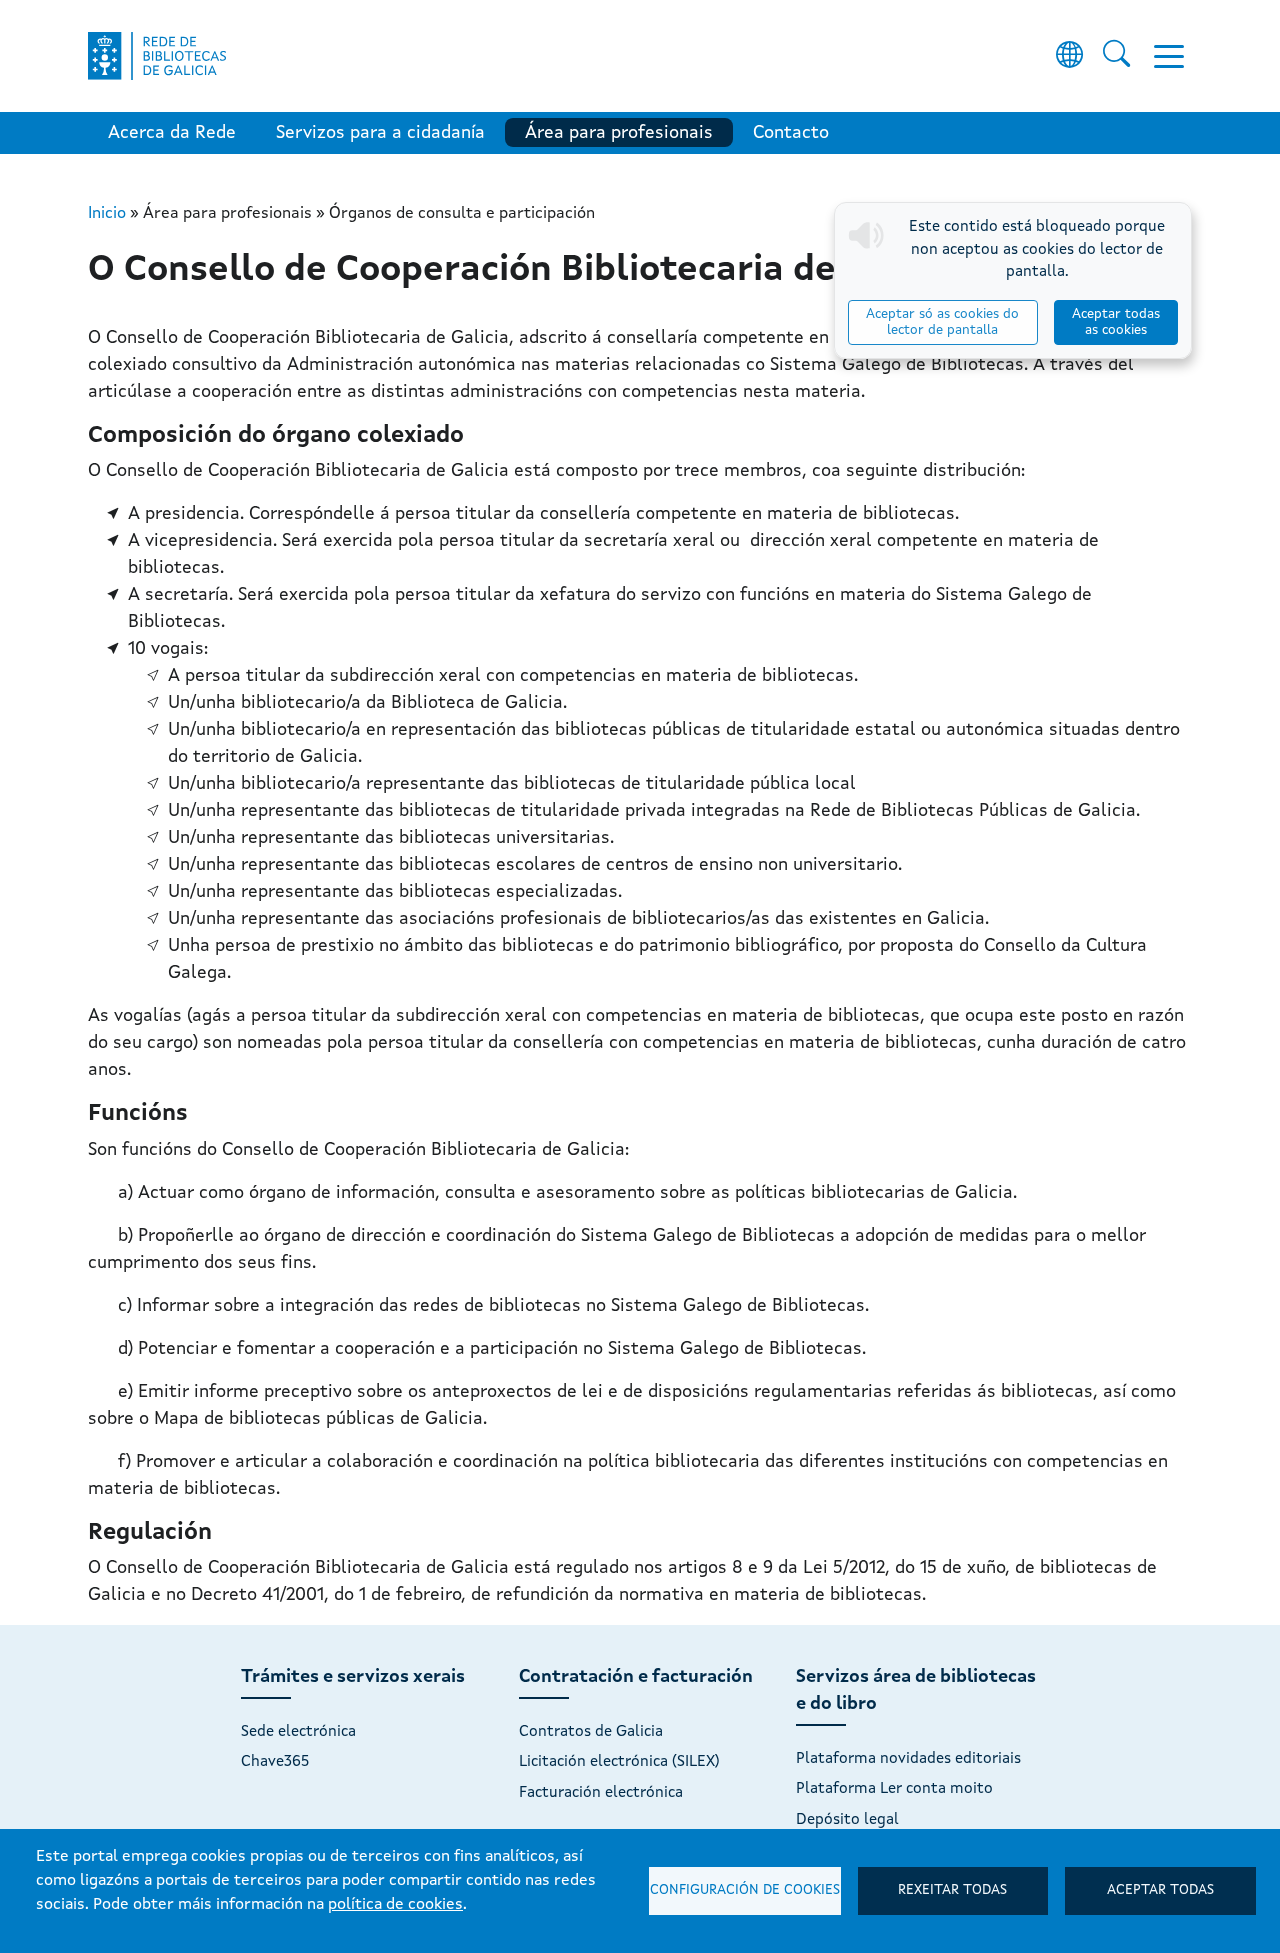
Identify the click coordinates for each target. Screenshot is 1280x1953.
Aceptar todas (1160, 1890)
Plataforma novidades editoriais (908, 1759)
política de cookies (395, 1905)
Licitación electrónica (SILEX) (619, 1762)
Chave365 (275, 1762)
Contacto (791, 133)
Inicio (107, 214)
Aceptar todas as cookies (1116, 322)
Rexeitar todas (952, 1890)
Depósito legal (847, 1820)
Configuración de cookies (745, 1890)
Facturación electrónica (601, 1793)
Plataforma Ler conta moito (894, 1789)
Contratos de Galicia (591, 1732)
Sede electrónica (298, 1732)
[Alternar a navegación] (1169, 56)
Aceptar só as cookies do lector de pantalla (942, 322)
